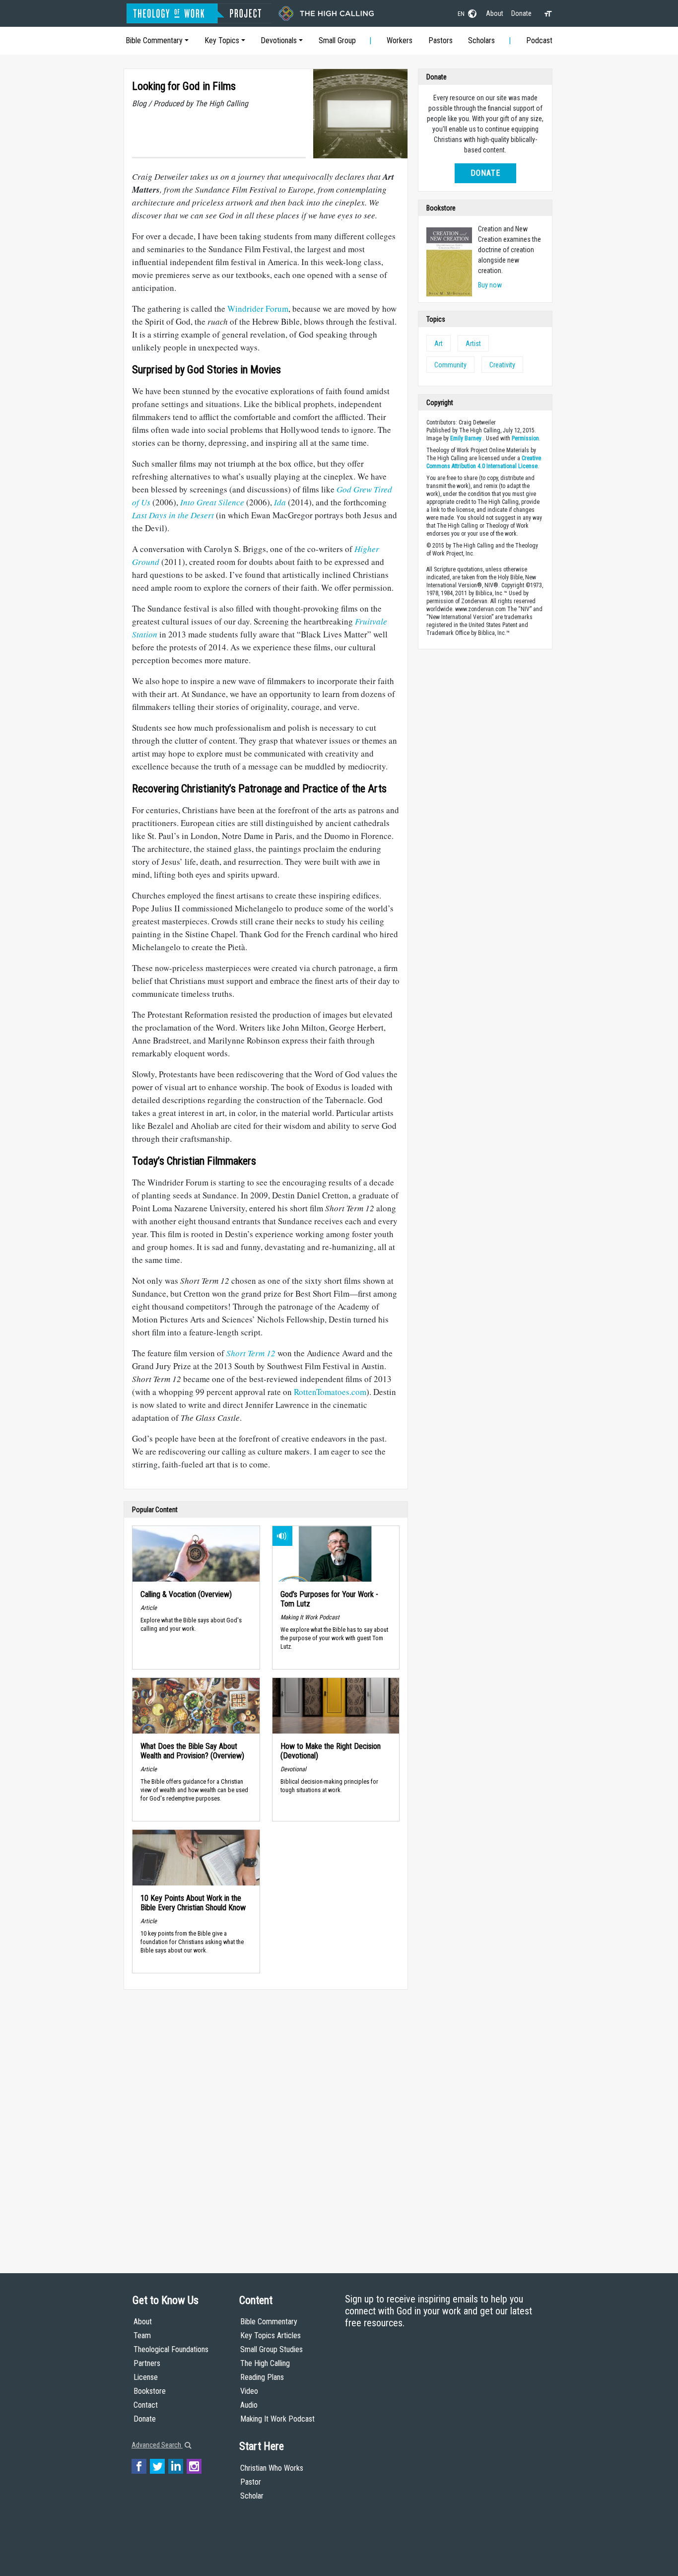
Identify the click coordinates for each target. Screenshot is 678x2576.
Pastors (441, 40)
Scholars (481, 40)
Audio (249, 2405)
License (146, 2377)
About (495, 13)
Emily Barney (466, 438)
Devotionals (279, 40)
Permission (525, 438)
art (439, 344)
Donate (521, 13)
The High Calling (265, 2363)
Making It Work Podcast (277, 2419)
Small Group (337, 40)
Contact (146, 2405)
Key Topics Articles (271, 2335)
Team (142, 2335)
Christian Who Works (272, 2468)
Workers (400, 40)
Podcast (539, 40)
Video (249, 2391)
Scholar (252, 2496)
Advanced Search (157, 2445)
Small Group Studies (271, 2349)
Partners (147, 2363)
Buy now (490, 285)
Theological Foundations (171, 2349)
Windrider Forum (258, 309)
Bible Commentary (154, 40)
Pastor (251, 2482)
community (450, 365)
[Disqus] (266, 2122)
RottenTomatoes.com (330, 1392)
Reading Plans (262, 2377)
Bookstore (150, 2391)
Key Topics (222, 40)
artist (473, 344)
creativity (502, 365)
